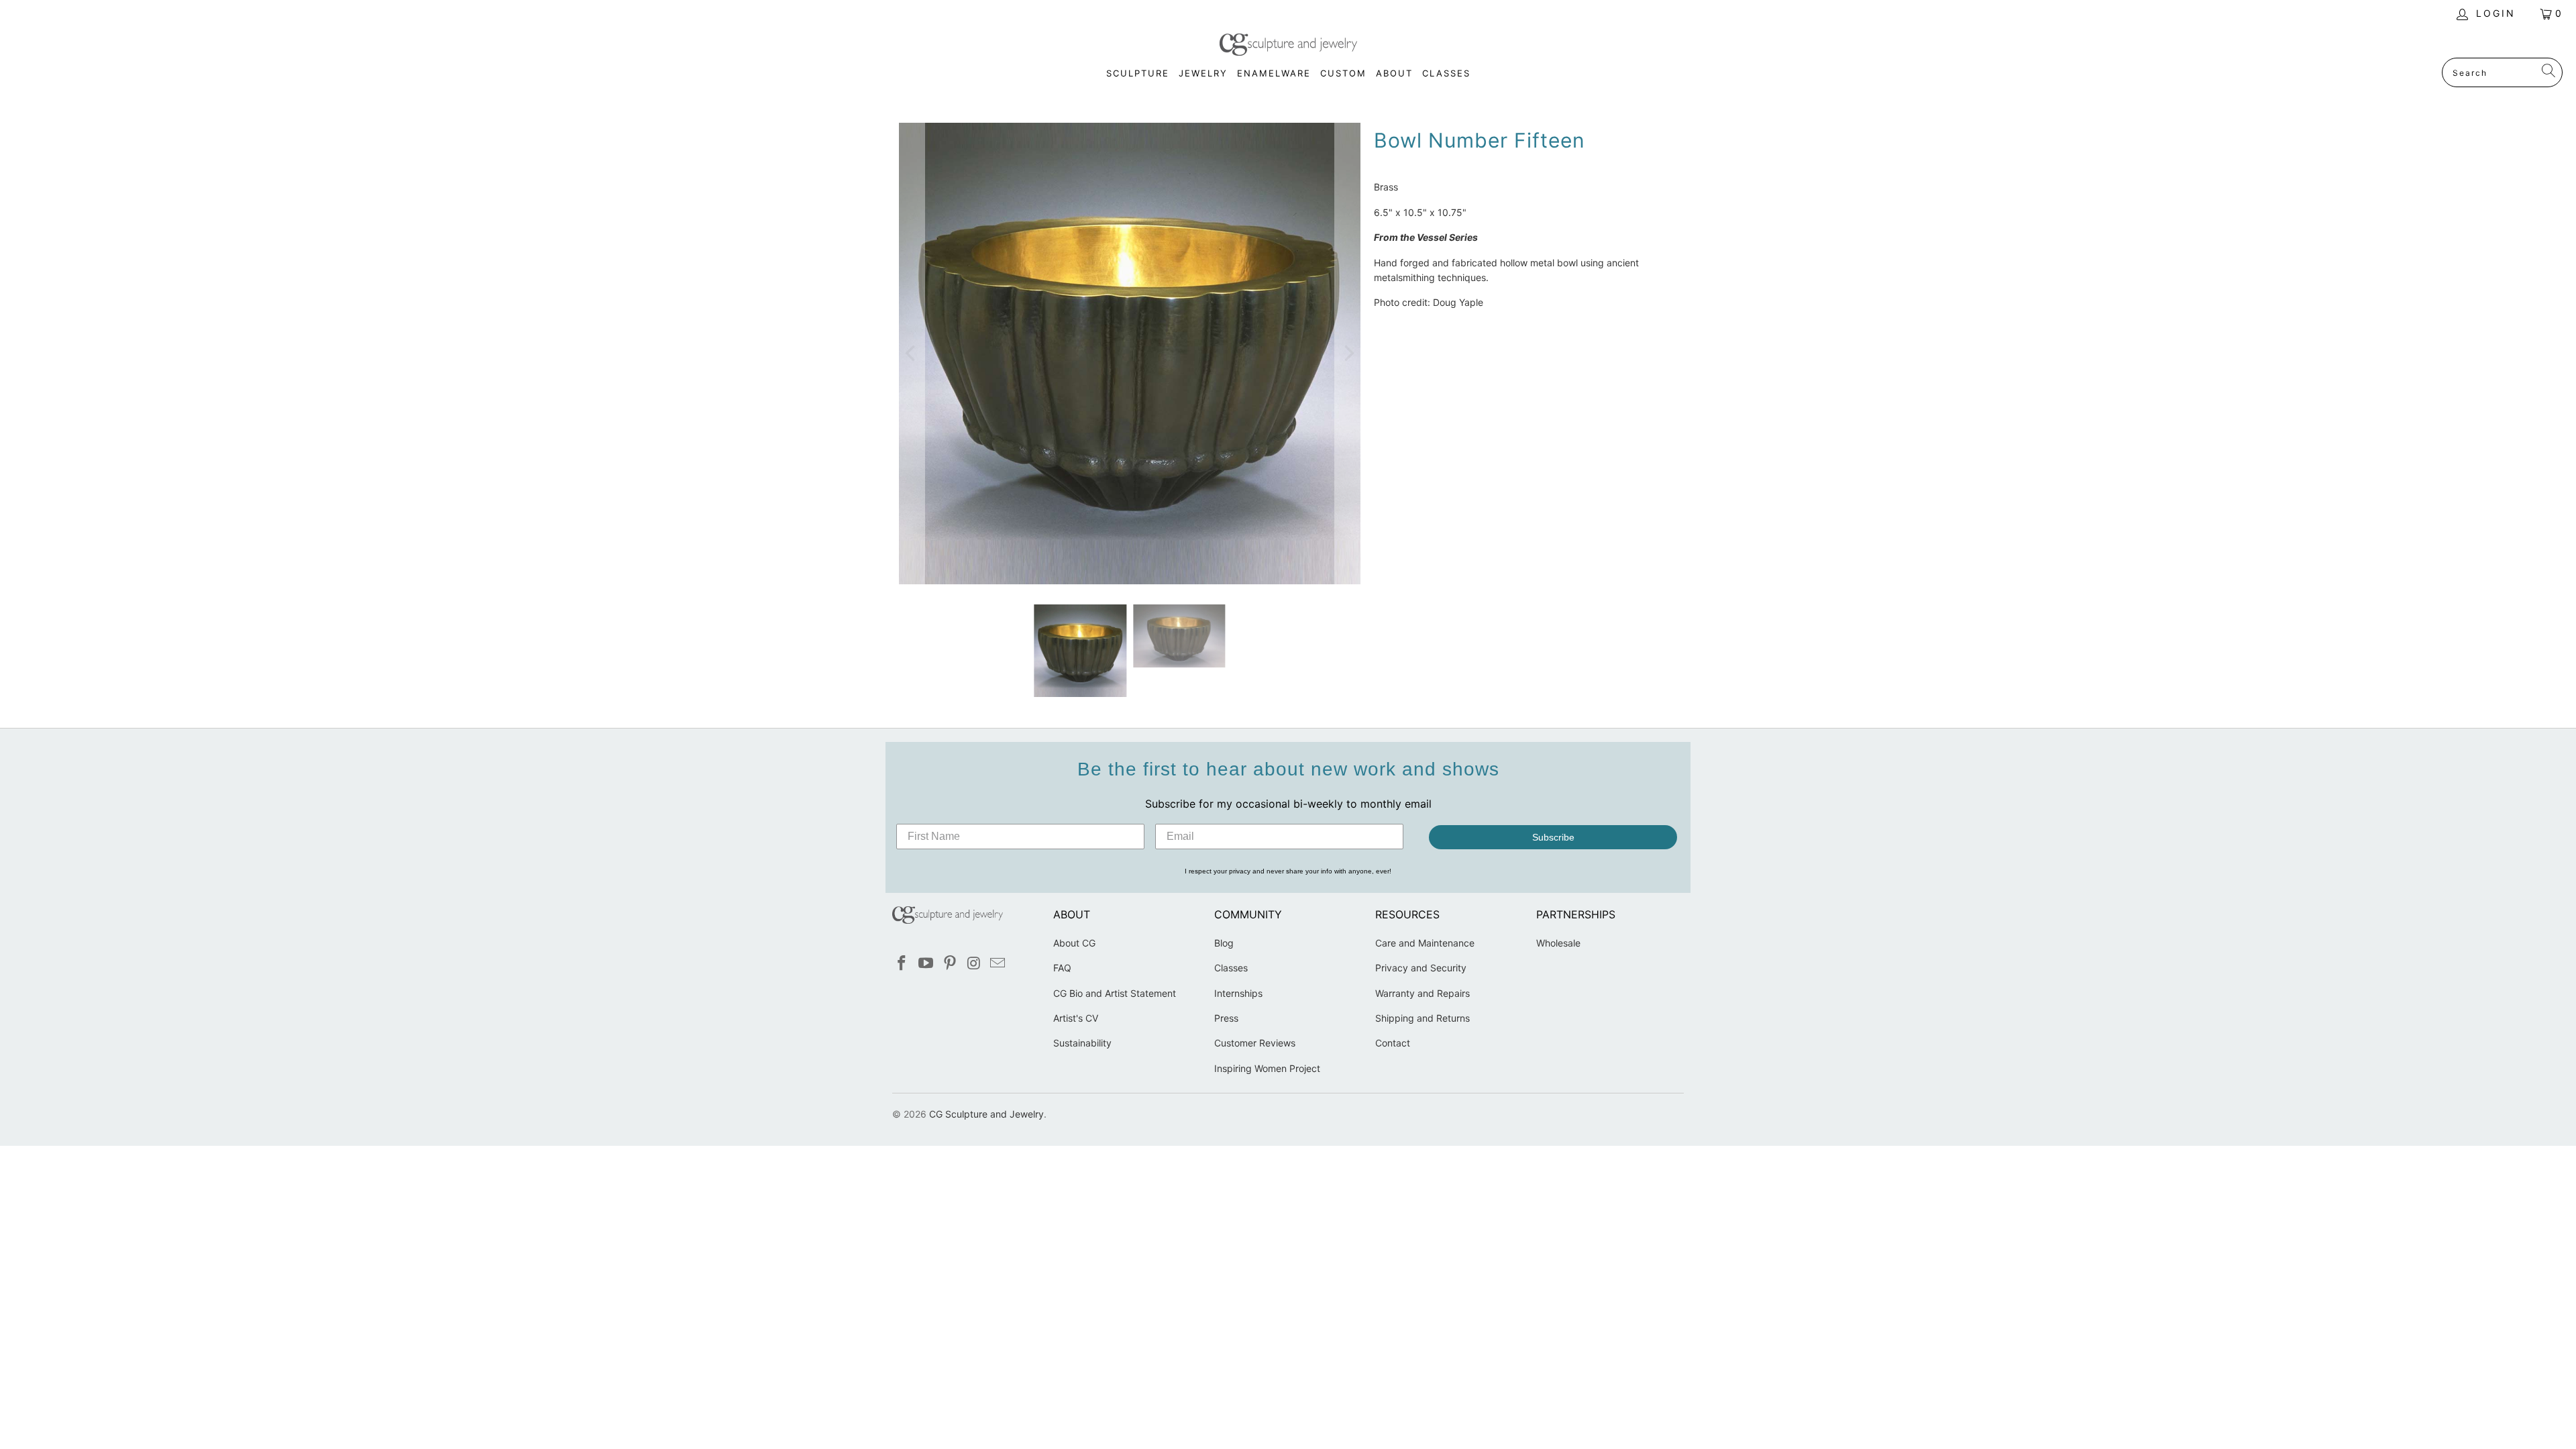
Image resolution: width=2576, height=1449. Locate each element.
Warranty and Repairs (1423, 993)
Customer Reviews (1255, 1043)
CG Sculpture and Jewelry (986, 1114)
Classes (1231, 968)
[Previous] (912, 354)
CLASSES (1446, 73)
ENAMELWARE (1274, 73)
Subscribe (1553, 837)
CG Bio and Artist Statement (1115, 993)
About (1394, 73)
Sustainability (1082, 1043)
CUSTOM (1343, 73)
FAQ (1062, 968)
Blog (1224, 943)
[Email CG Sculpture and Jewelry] (998, 964)
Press (1226, 1018)
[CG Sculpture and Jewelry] (1288, 46)
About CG (1074, 943)
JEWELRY (1203, 73)
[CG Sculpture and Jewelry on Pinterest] (950, 964)
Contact (1393, 1043)
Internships (1238, 993)
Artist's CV (1076, 1018)
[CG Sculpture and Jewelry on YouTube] (926, 964)
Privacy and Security (1421, 968)
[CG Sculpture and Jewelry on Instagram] (974, 964)
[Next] (1348, 354)
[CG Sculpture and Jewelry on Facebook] (902, 964)
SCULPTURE (1138, 73)
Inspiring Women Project (1267, 1068)
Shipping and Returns (1423, 1018)
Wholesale (1558, 943)
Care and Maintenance (1425, 943)
